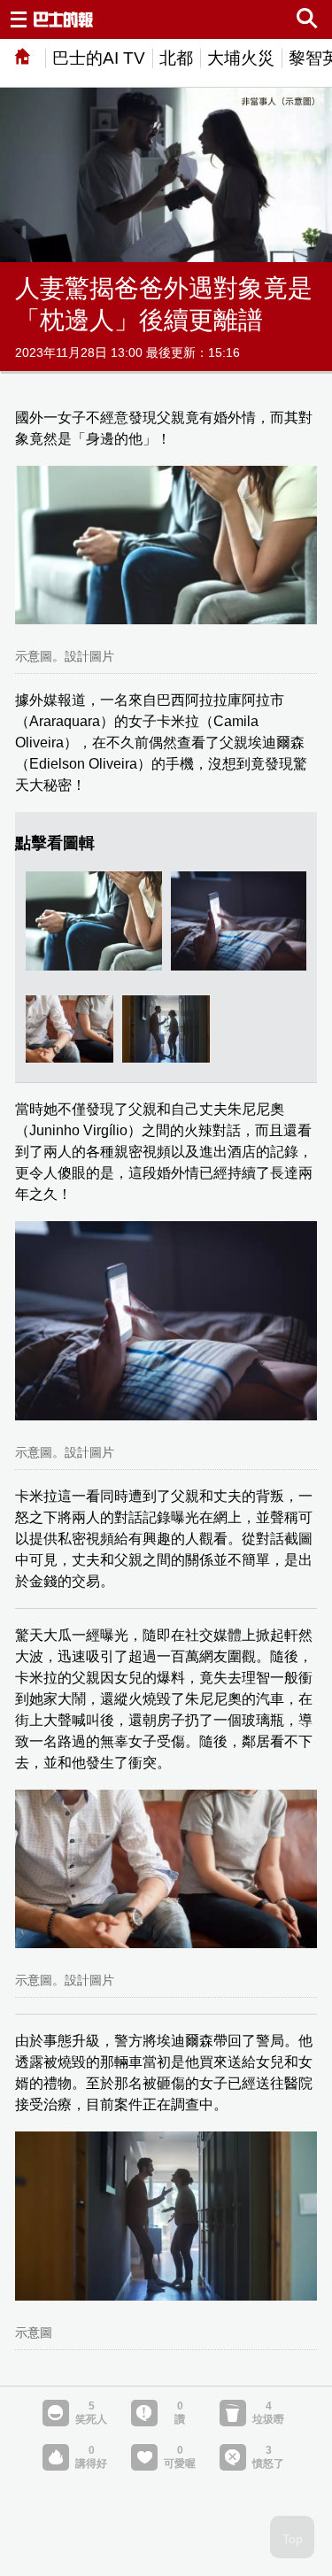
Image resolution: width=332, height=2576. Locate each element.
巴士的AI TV (99, 58)
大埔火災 (241, 58)
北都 (176, 58)
